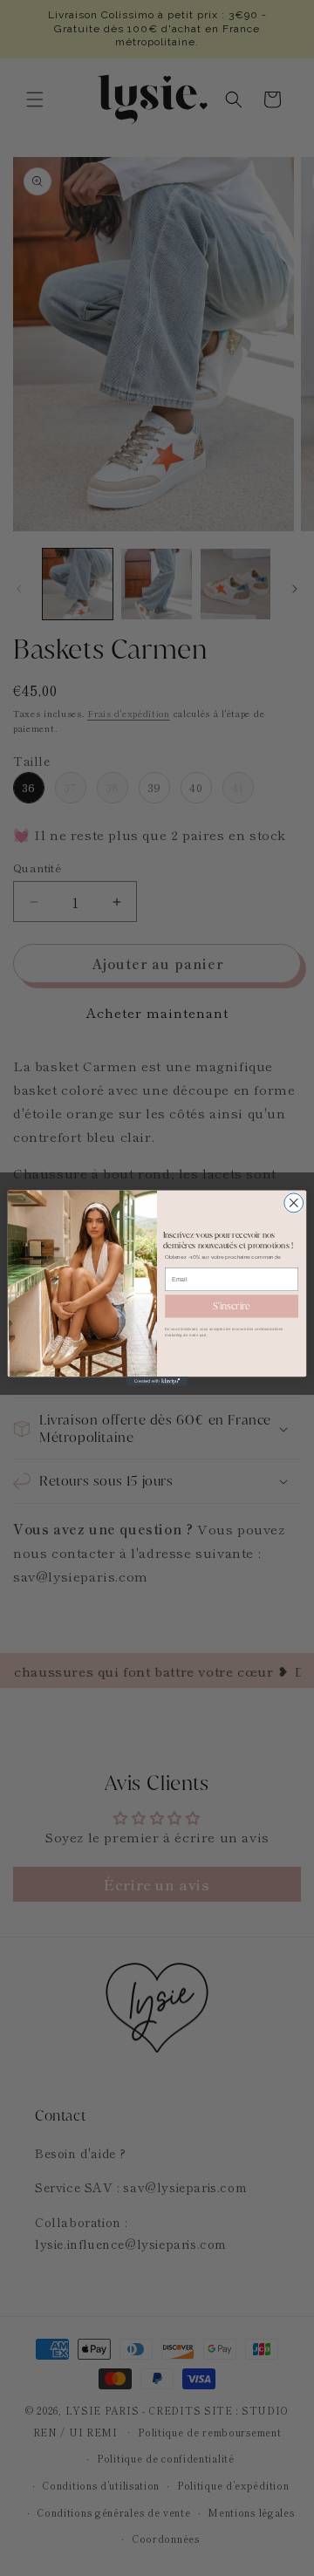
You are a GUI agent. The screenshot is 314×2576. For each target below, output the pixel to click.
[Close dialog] (294, 1203)
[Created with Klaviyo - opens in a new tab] (157, 1381)
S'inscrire (232, 1306)
